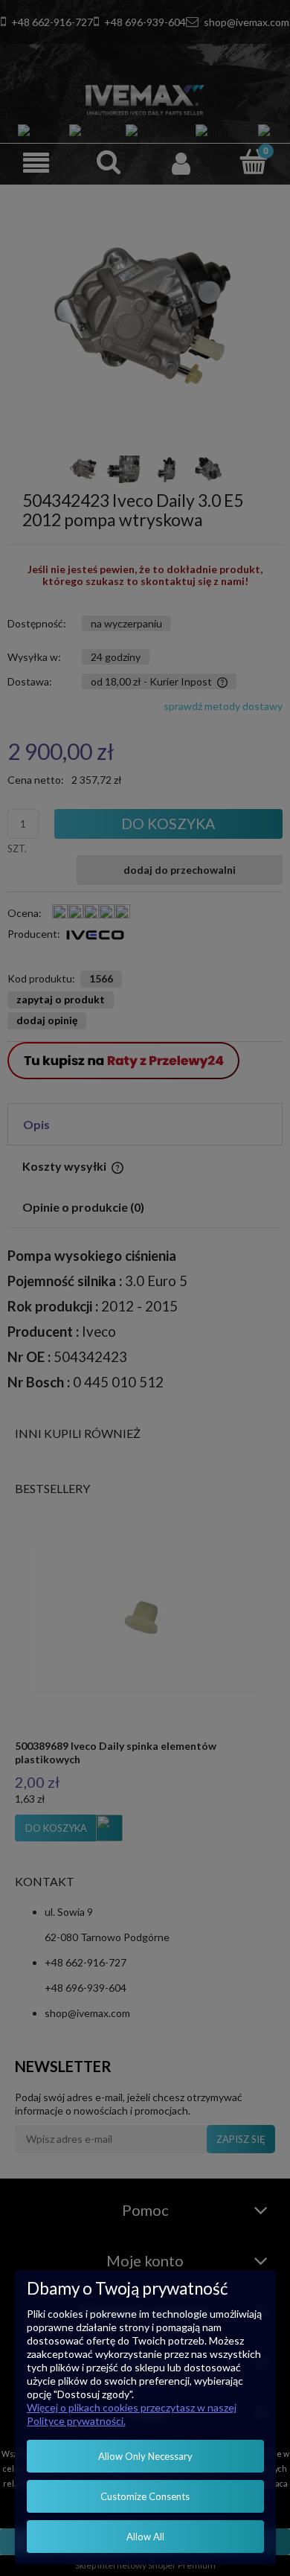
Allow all (145, 2537)
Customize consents (145, 2496)
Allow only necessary (145, 2456)
